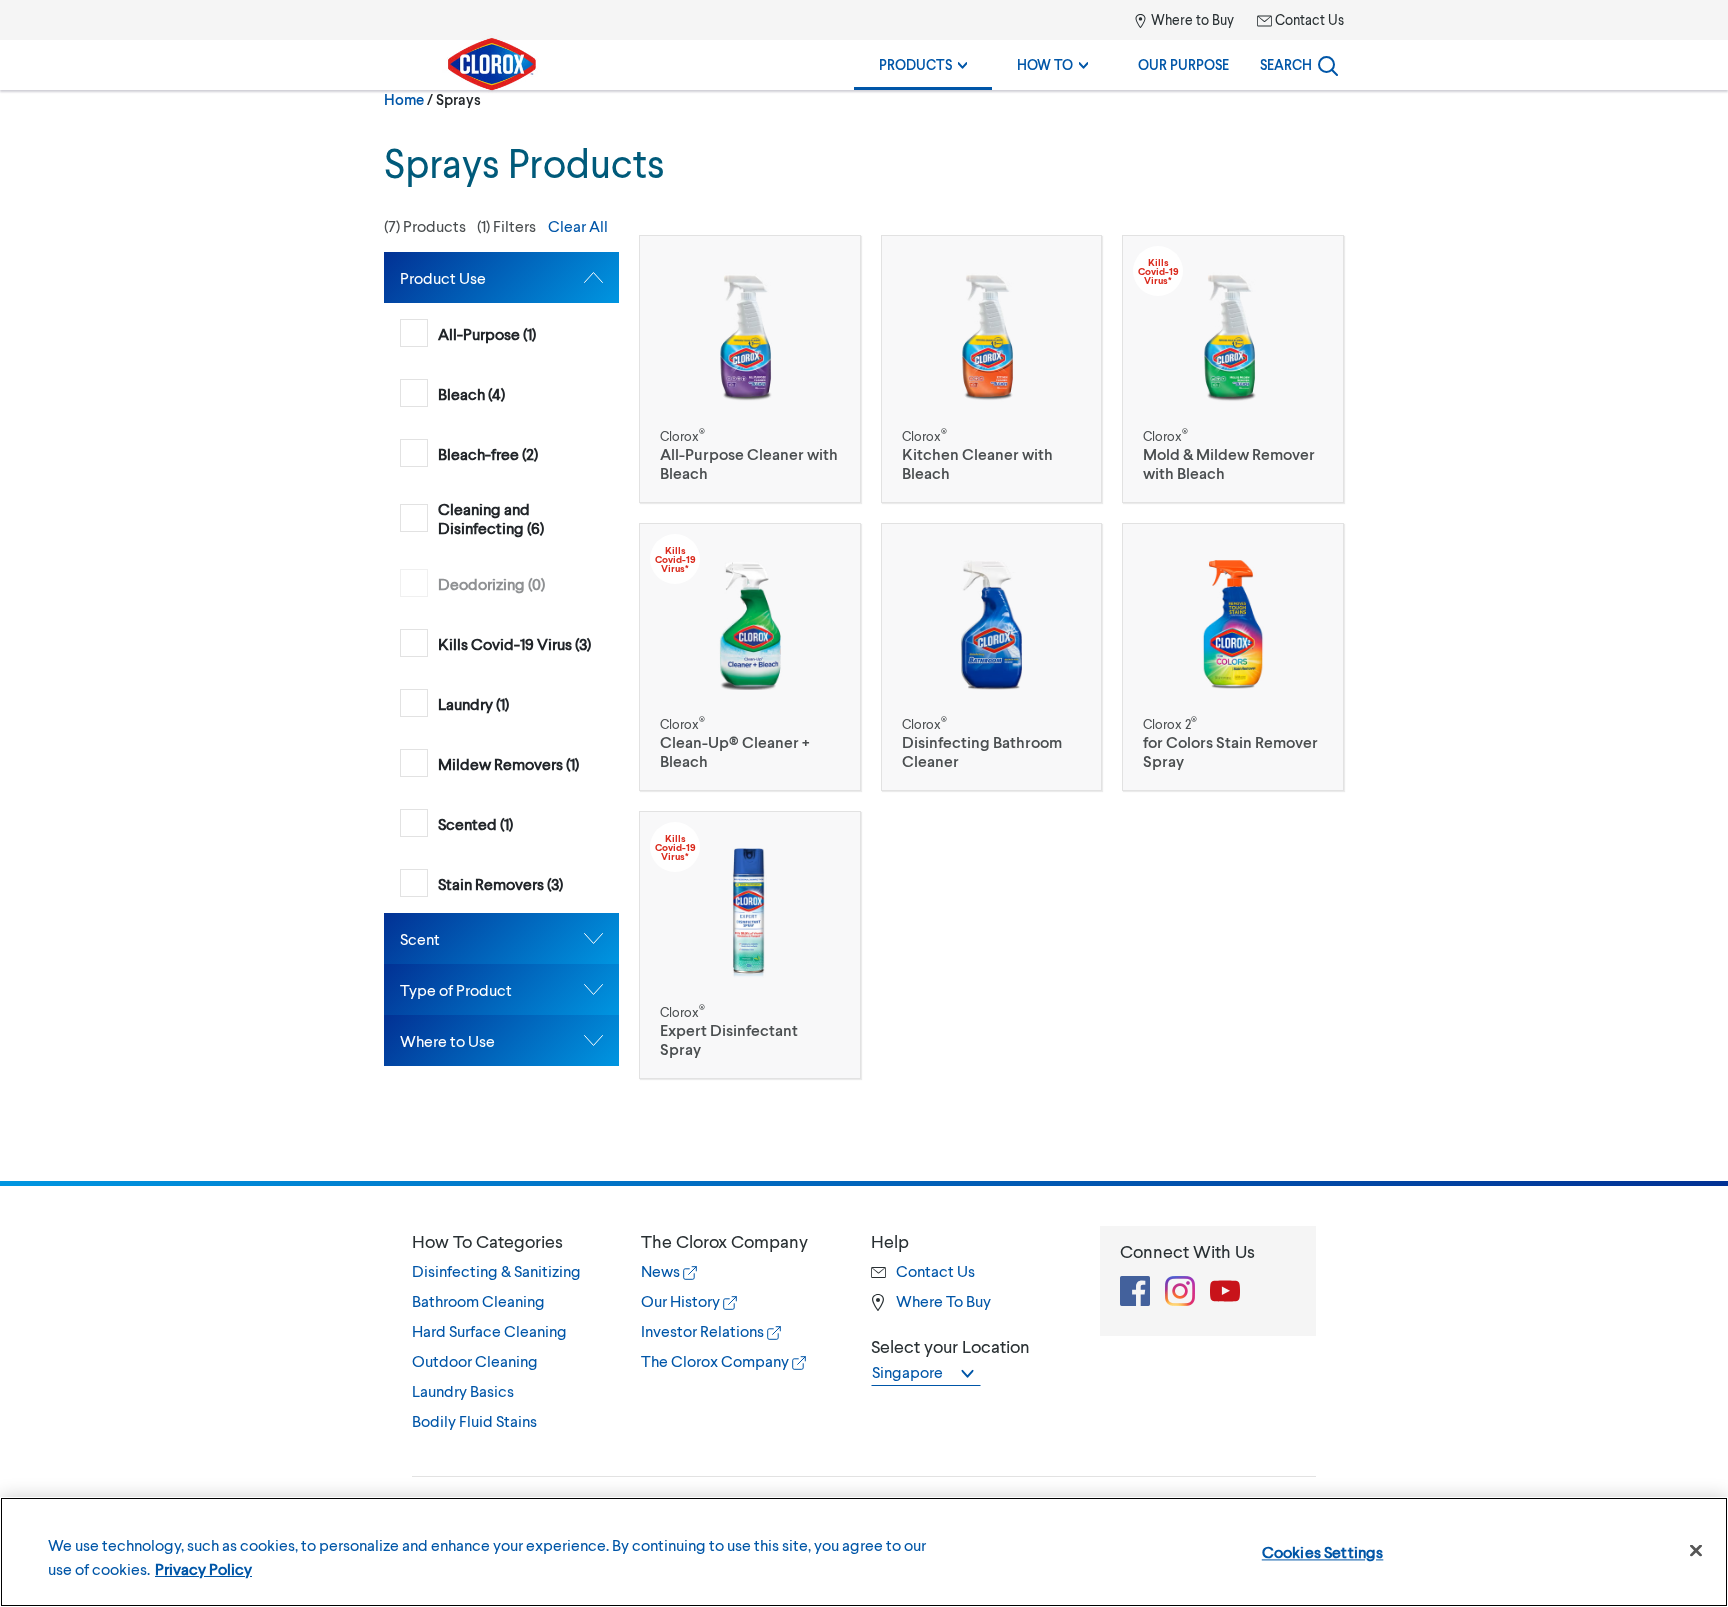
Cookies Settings (1323, 1551)
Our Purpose (1183, 64)
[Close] (1696, 1551)
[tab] (501, 277)
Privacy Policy (203, 1568)
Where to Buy (1191, 19)
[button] (501, 226)
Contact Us (1308, 19)
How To (1046, 64)
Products (917, 64)
